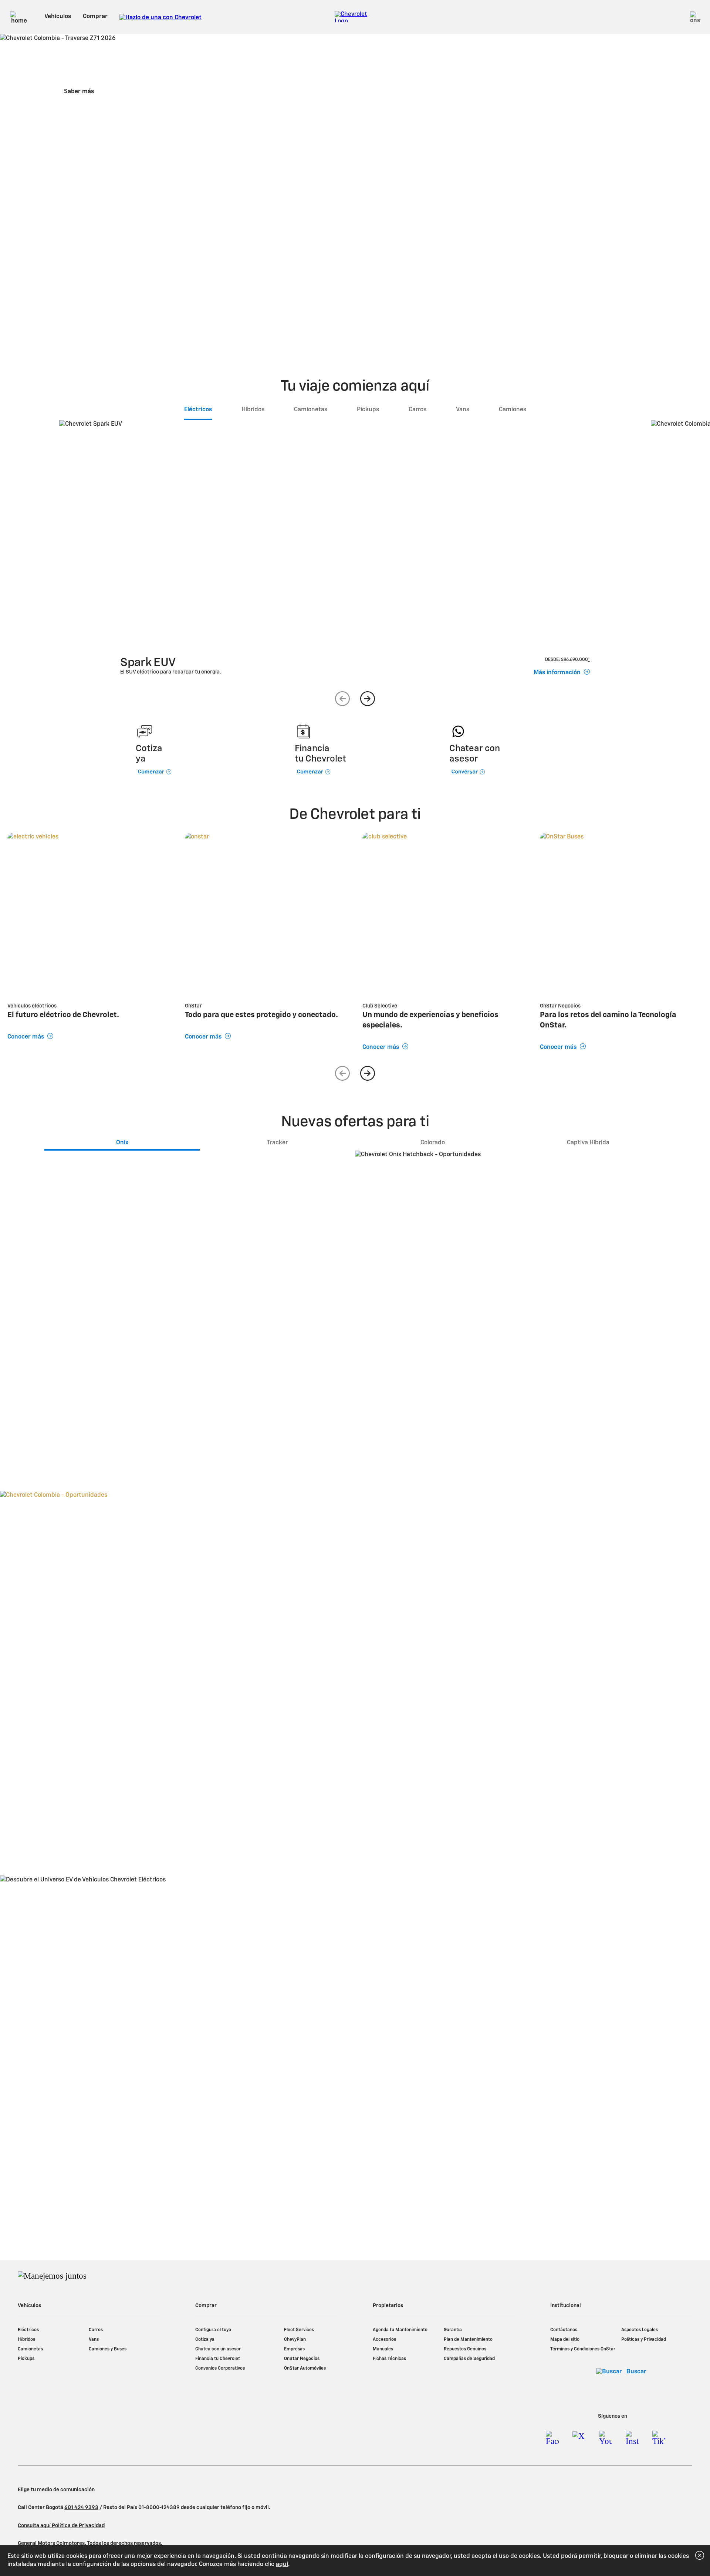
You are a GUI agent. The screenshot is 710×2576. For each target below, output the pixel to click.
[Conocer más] (89, 914)
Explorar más (353, 2068)
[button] (683, 323)
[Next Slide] (368, 699)
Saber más (79, 92)
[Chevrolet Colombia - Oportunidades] (355, 1668)
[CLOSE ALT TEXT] (700, 2555)
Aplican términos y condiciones (118, 1317)
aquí (282, 2565)
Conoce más (154, 1345)
